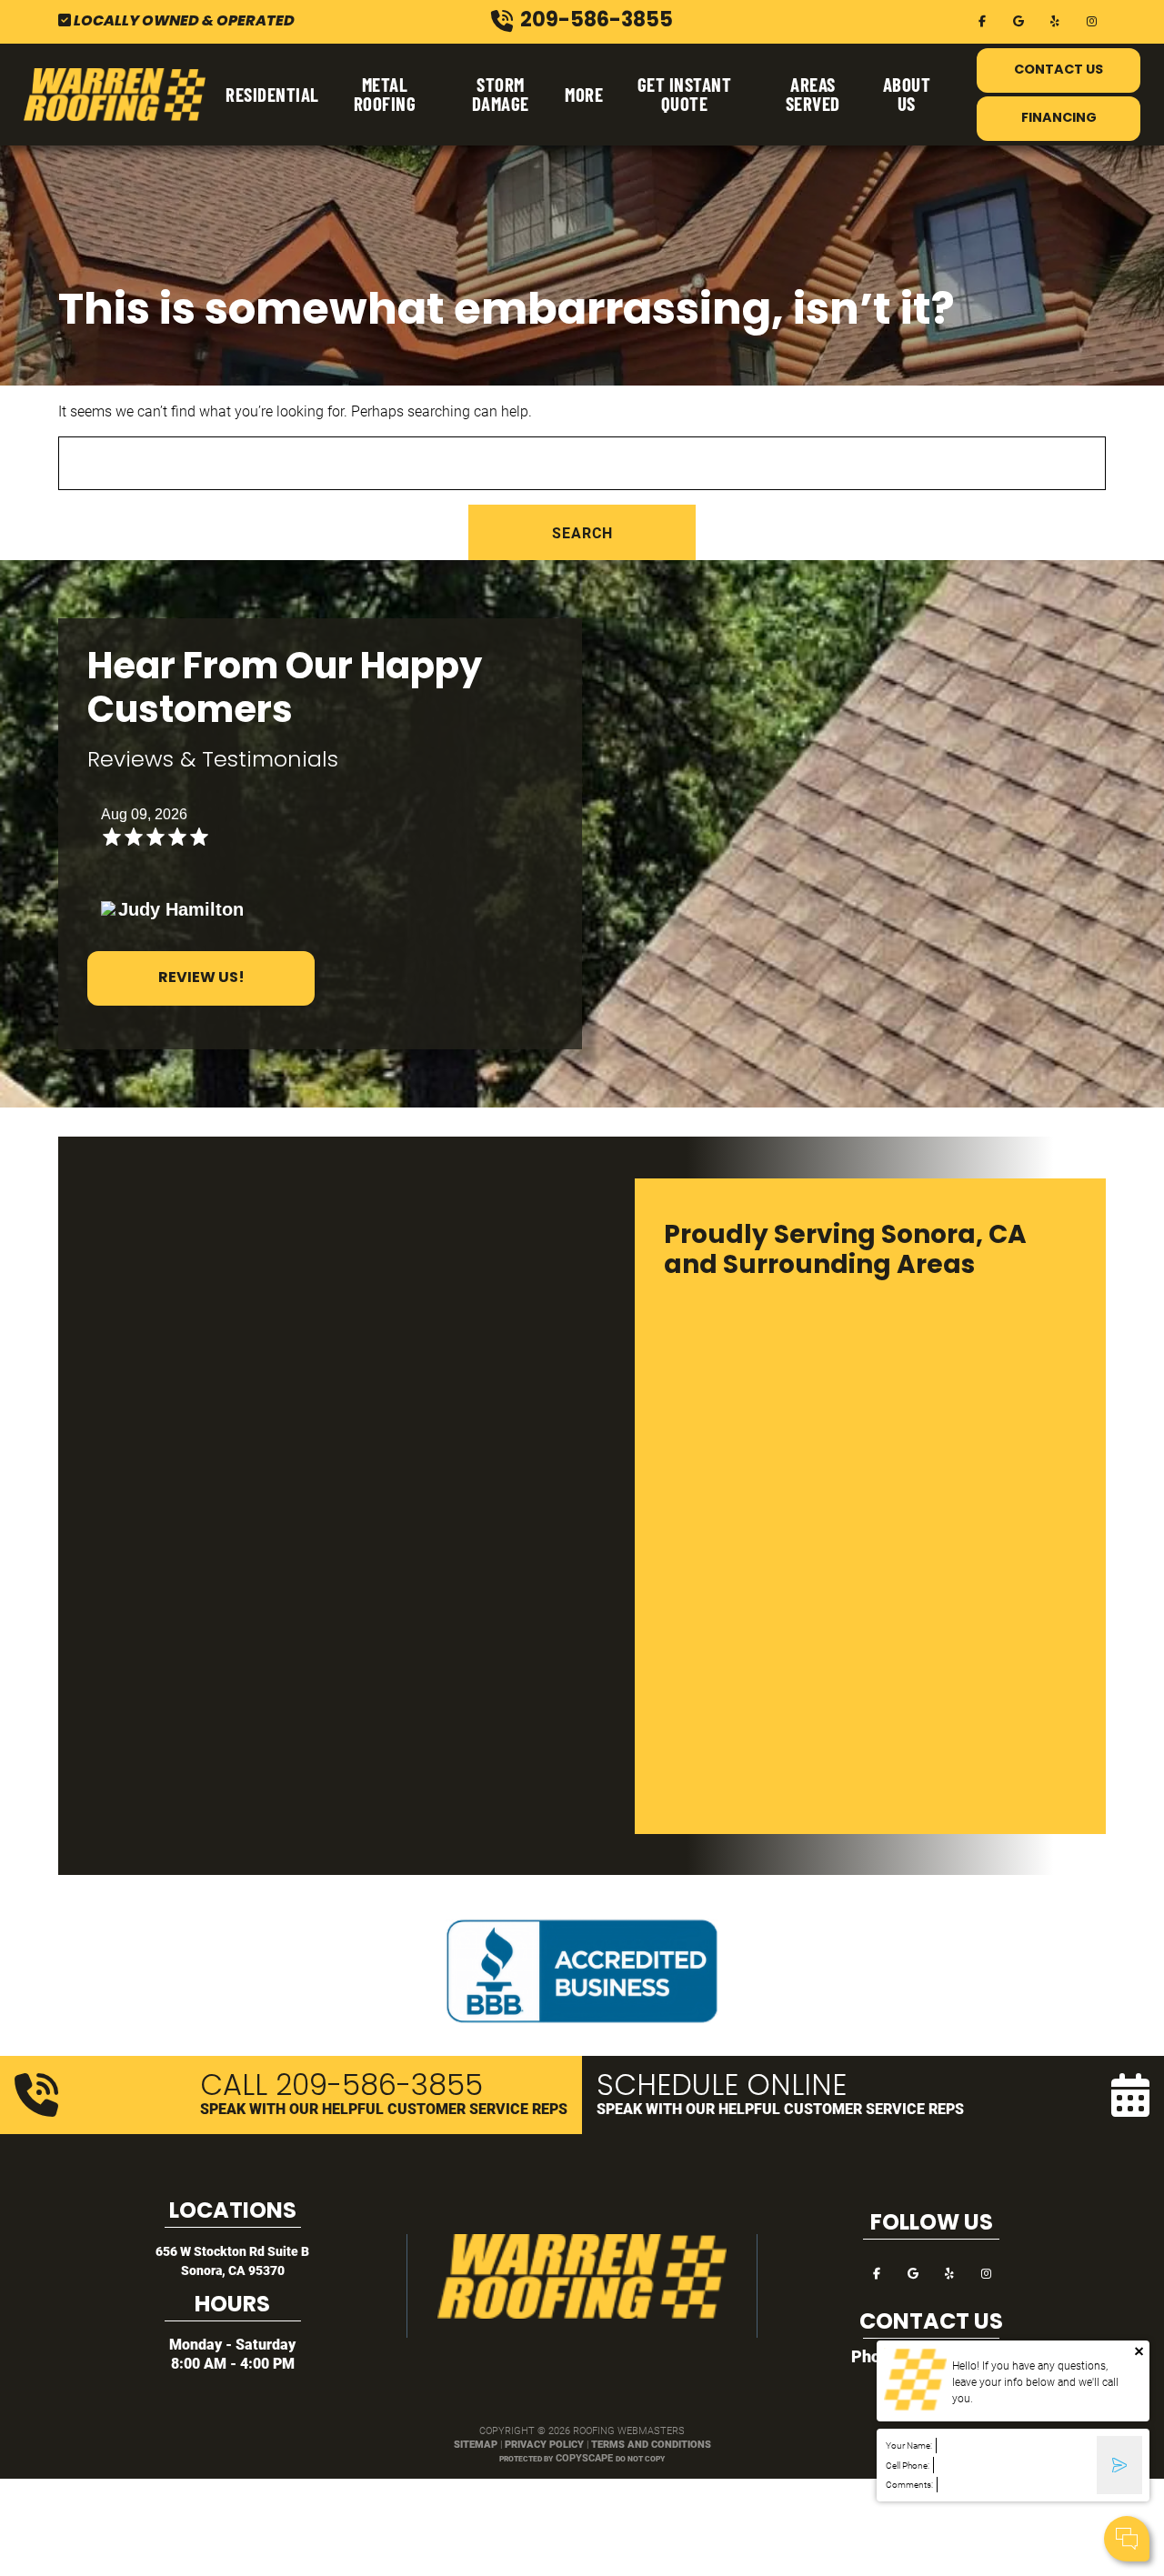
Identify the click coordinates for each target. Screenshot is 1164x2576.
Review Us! (201, 978)
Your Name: (909, 2446)
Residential (272, 94)
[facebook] (982, 20)
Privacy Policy (544, 2444)
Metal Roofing (385, 94)
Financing (1059, 119)
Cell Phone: (908, 2466)
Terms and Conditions (651, 2444)
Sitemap (476, 2444)
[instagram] (1091, 20)
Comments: (909, 2485)
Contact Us (1059, 70)
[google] (1018, 20)
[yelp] (1055, 20)
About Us (907, 94)
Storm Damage (501, 94)
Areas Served (813, 94)
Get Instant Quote (685, 94)
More (584, 94)
